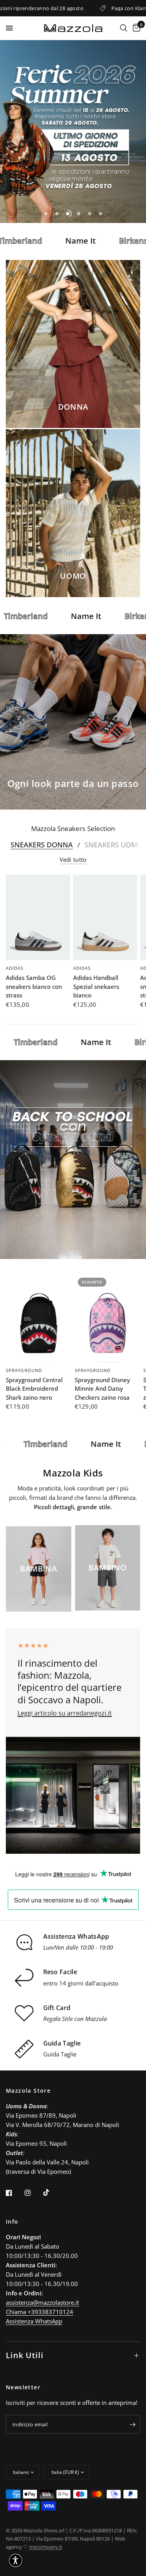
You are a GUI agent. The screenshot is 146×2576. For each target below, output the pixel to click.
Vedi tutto (73, 860)
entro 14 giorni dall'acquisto (81, 1983)
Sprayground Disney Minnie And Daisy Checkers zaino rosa (102, 1389)
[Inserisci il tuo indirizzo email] (132, 2424)
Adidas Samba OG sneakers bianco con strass (34, 986)
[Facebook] (14, 2193)
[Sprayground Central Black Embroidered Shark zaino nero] (39, 1318)
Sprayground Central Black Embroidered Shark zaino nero (34, 1389)
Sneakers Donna (42, 845)
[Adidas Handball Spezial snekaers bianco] (105, 917)
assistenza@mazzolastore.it (42, 2302)
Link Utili (25, 2355)
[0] (135, 28)
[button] (16, 2560)
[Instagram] (33, 2193)
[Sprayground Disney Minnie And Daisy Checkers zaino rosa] (108, 1318)
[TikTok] (52, 2192)
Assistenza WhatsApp (34, 2321)
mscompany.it (46, 2547)
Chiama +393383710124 (40, 2312)
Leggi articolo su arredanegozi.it (65, 1713)
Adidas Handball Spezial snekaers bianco (96, 986)
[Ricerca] (124, 28)
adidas (15, 968)
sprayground (24, 1370)
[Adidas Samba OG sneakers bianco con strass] (38, 917)
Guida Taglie (60, 2054)
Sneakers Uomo (114, 845)
